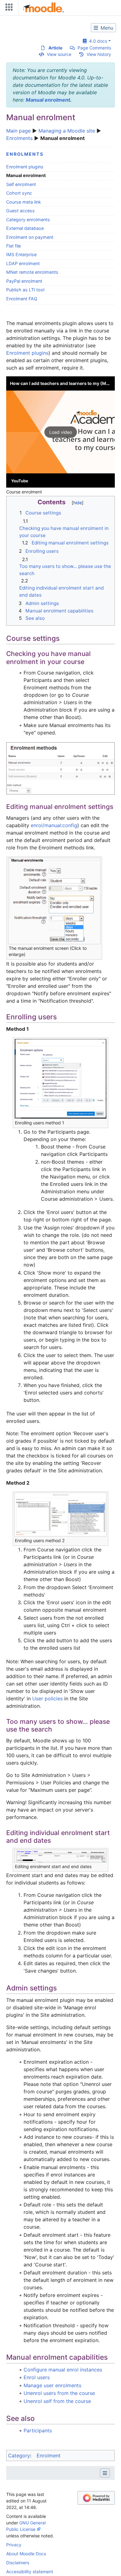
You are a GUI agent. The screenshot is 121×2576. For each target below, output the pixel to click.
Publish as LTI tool (25, 290)
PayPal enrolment (24, 281)
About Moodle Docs (26, 2554)
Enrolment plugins (25, 167)
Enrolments (19, 138)
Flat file (13, 246)
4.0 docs (97, 41)
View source (59, 54)
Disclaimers (18, 2563)
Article (55, 48)
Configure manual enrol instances (63, 2370)
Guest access (20, 211)
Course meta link (24, 202)
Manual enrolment (48, 100)
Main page (18, 131)
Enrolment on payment (30, 237)
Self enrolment (21, 184)
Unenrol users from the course (59, 2393)
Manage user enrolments (52, 2385)
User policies (47, 1698)
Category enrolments (28, 220)
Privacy (14, 2545)
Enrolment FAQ (22, 299)
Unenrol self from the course (57, 2401)
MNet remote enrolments (32, 272)
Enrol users (37, 2377)
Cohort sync (19, 193)
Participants (38, 2430)
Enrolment (49, 2455)
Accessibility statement (30, 2572)
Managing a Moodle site (67, 131)
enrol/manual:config (54, 825)
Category (19, 2455)
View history (99, 54)
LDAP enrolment (23, 263)
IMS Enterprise (21, 254)
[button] (60, 432)
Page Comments (94, 48)
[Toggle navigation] (8, 8)
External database (25, 228)
